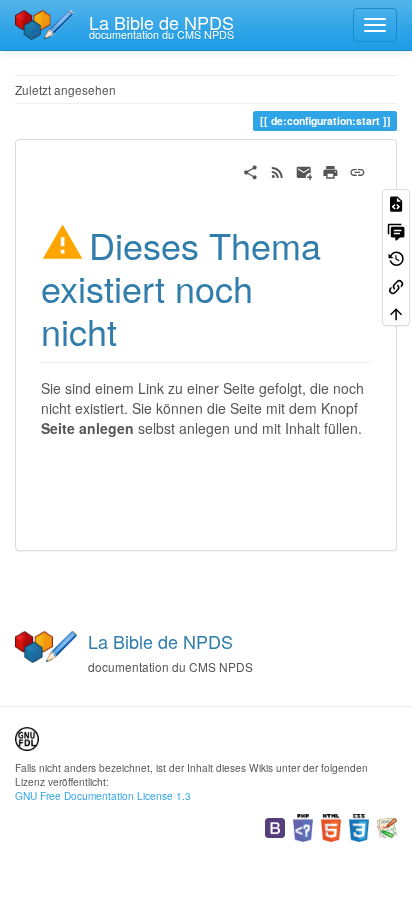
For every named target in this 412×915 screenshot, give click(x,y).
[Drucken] (330, 170)
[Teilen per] (250, 170)
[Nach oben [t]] (396, 312)
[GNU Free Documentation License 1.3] (27, 736)
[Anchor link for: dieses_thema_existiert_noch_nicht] (135, 330)
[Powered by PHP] (303, 825)
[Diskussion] (396, 229)
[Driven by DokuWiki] (387, 825)
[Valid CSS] (359, 825)
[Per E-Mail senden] (304, 170)
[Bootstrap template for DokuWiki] (275, 825)
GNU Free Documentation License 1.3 (103, 795)
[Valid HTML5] (331, 825)
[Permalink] (357, 170)
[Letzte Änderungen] (277, 170)
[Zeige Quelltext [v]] (396, 202)
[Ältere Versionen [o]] (396, 257)
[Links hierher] (396, 284)
